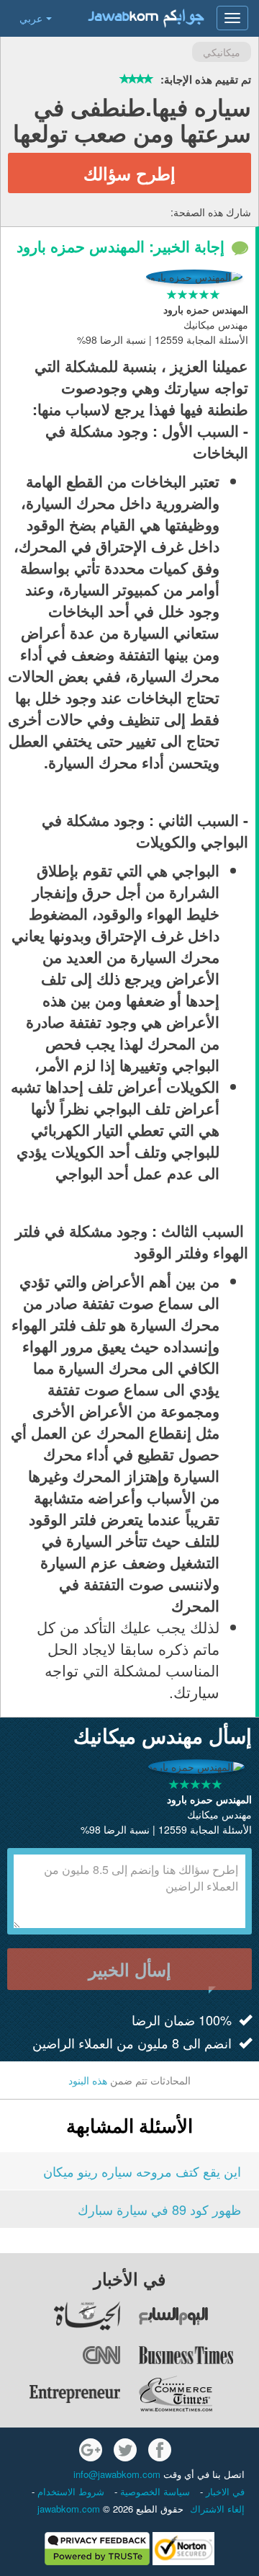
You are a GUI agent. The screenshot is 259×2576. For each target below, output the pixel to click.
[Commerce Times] (199, 2394)
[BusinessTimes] (199, 2355)
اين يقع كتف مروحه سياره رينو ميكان (142, 2171)
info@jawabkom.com (117, 2474)
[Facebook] (160, 2450)
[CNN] (61, 2355)
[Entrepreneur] (61, 2394)
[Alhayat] (61, 2316)
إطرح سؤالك (129, 173)
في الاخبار (224, 2491)
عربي (31, 18)
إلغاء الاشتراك (217, 2509)
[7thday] (199, 2316)
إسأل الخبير (130, 1969)
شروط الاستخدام (69, 2491)
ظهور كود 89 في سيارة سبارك (159, 2209)
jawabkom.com (69, 2509)
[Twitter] (125, 2450)
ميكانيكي (222, 52)
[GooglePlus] (91, 2450)
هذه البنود (88, 2080)
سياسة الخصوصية (154, 2491)
